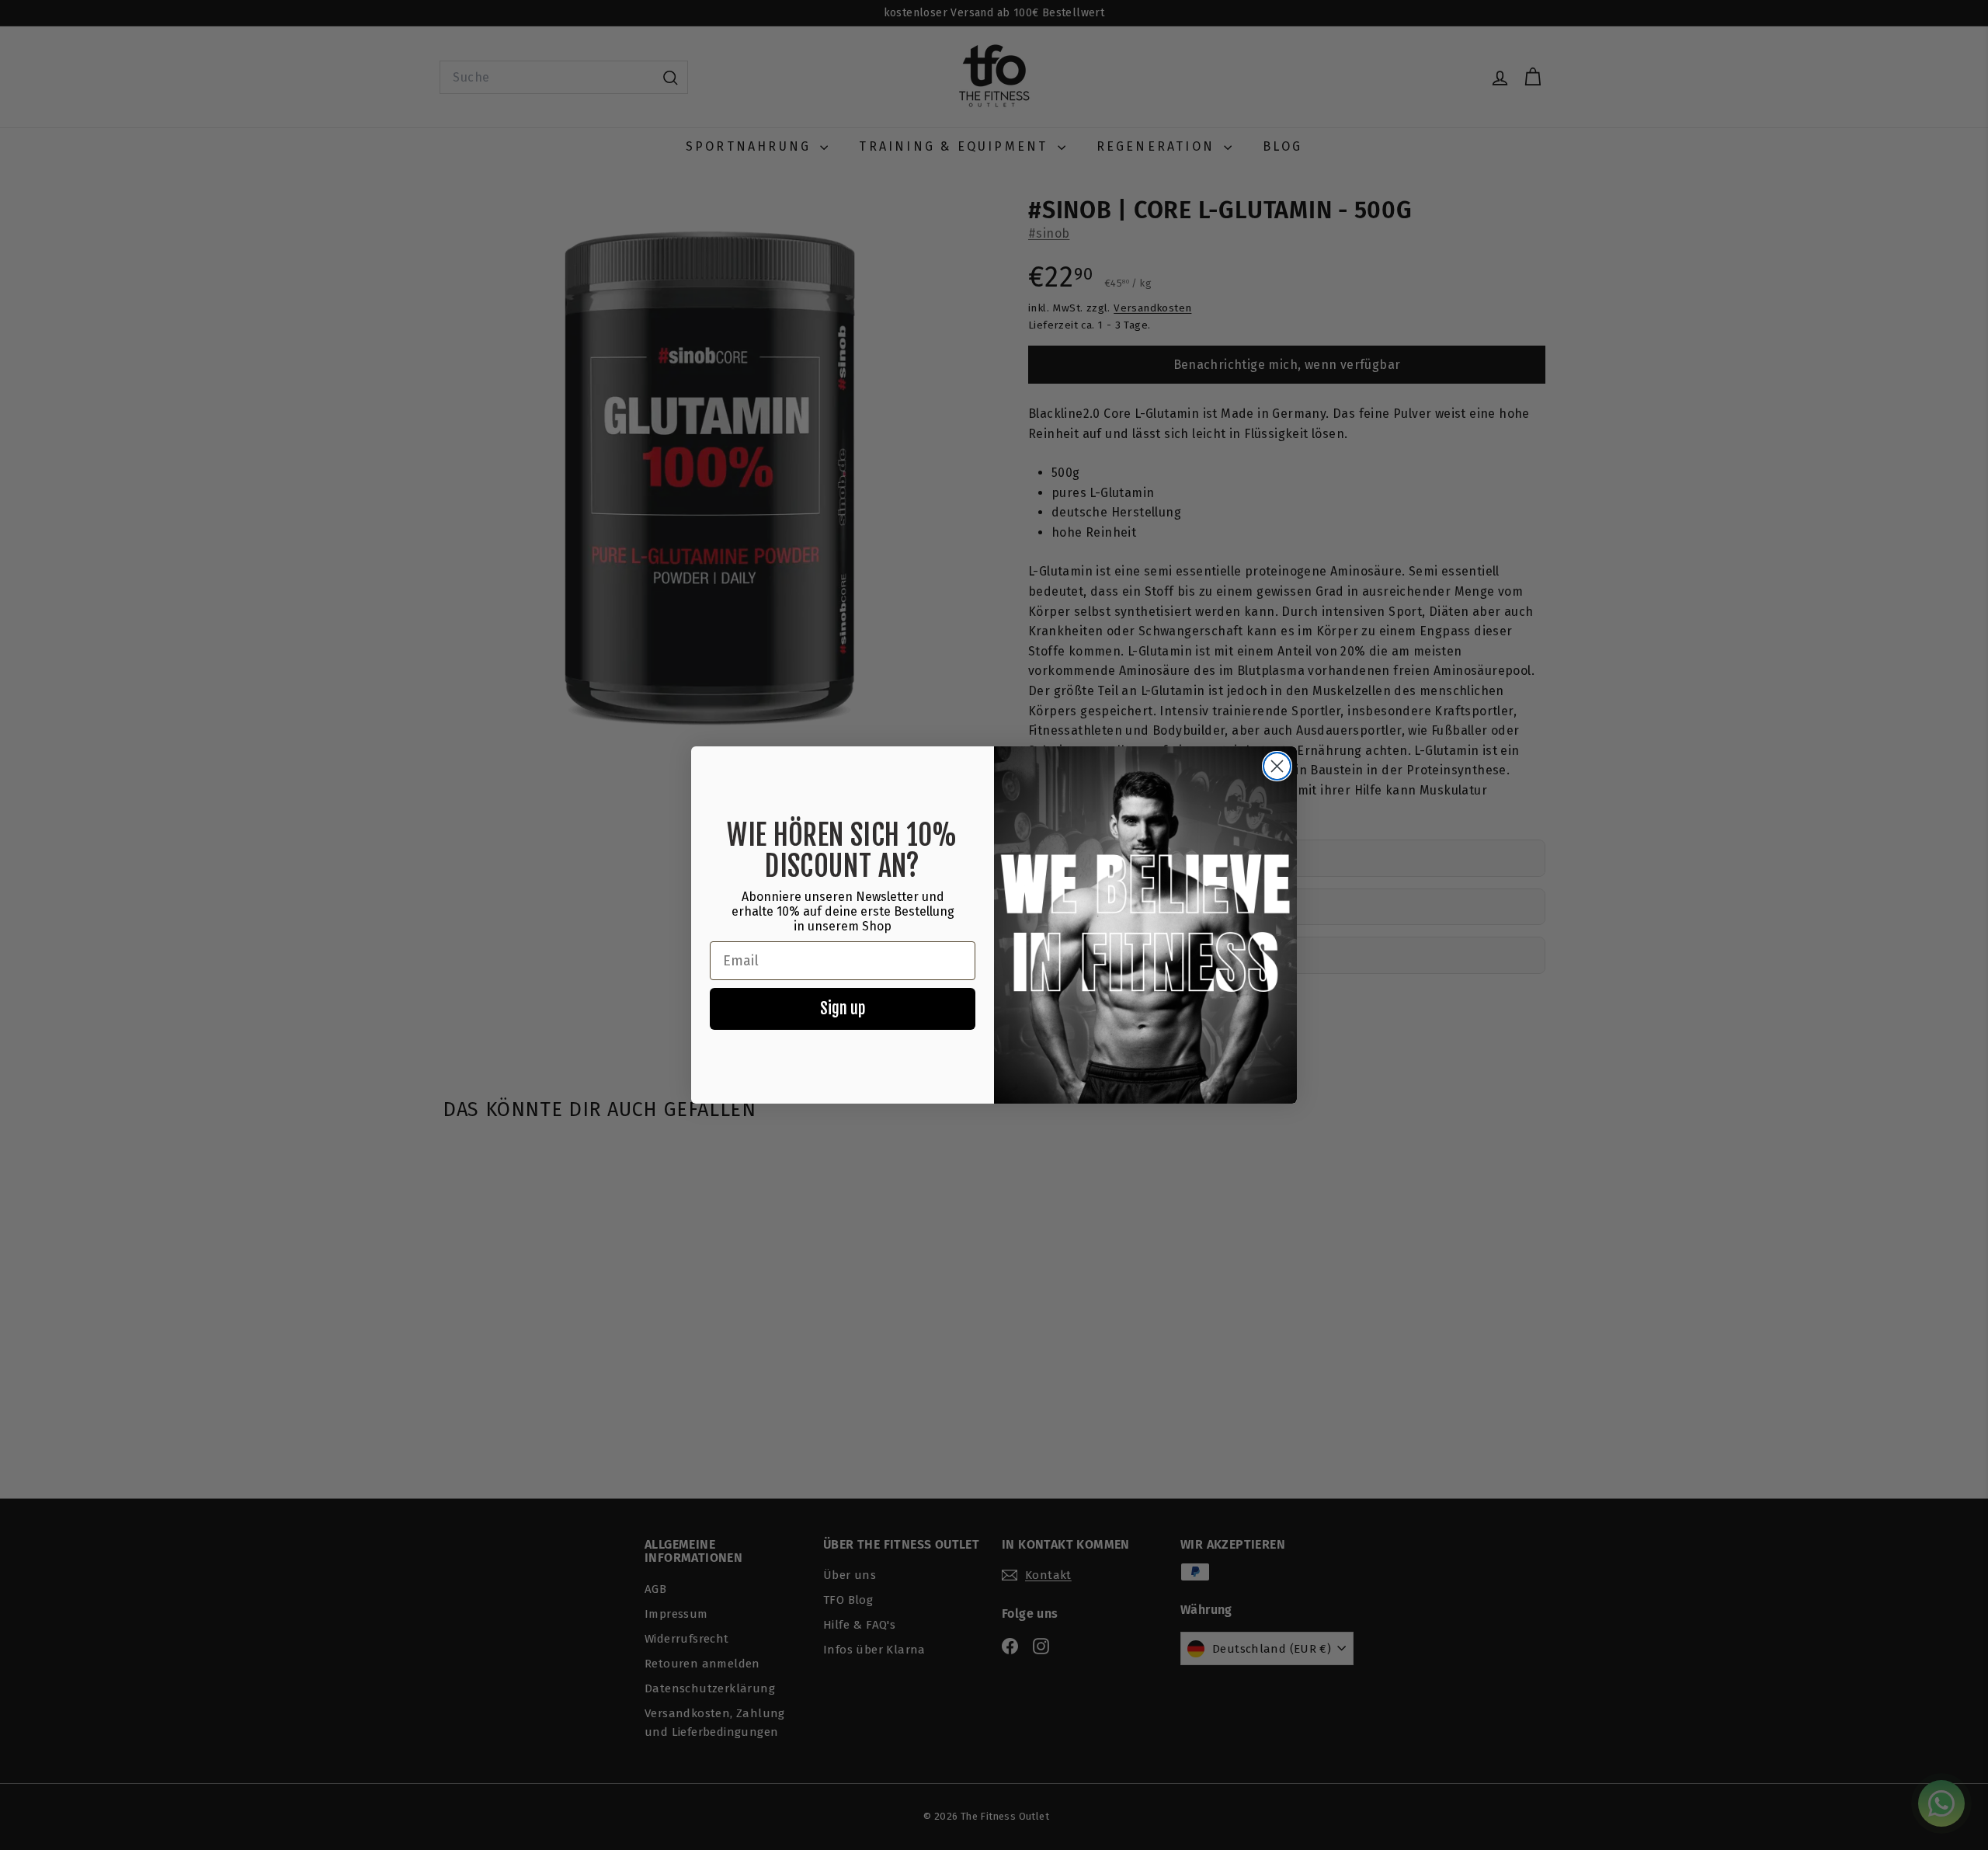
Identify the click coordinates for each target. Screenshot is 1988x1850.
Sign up (843, 1008)
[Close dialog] (1277, 766)
